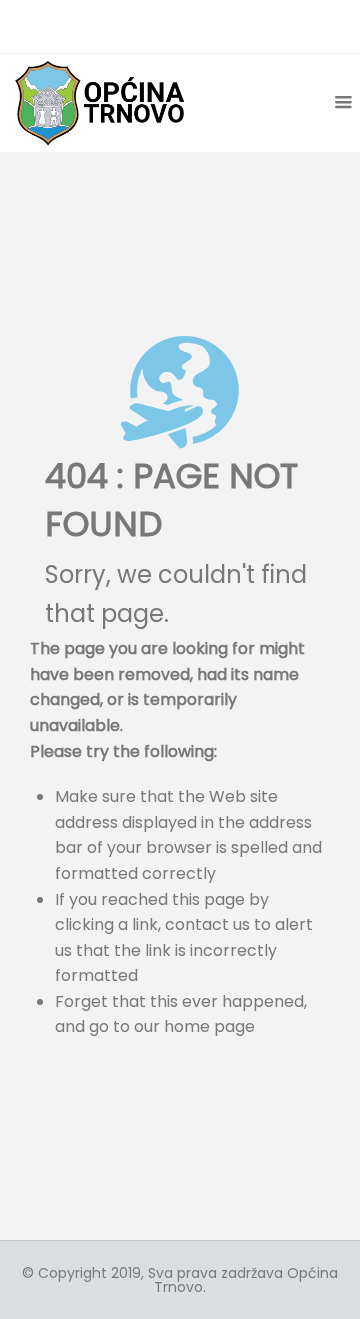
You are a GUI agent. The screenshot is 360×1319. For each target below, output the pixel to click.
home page (209, 1026)
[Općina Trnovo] (100, 102)
